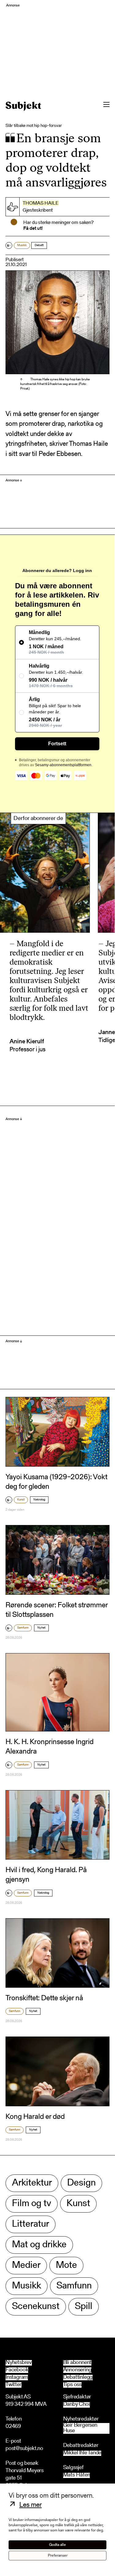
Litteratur (31, 2224)
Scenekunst (36, 2307)
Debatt (39, 245)
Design (81, 2183)
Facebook (17, 2370)
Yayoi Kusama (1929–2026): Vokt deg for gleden (56, 1482)
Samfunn (23, 1628)
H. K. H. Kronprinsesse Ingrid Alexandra (50, 1747)
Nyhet (41, 1628)
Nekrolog (39, 1500)
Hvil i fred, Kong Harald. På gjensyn (46, 1875)
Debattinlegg (78, 2378)
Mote (66, 2266)
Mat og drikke (39, 2245)
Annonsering (77, 2370)
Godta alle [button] (57, 2545)
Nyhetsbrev (19, 2363)
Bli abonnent (77, 2363)
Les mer (31, 2505)
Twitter (13, 2385)
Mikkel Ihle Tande (82, 2453)
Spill (84, 2307)
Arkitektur (32, 2183)
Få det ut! (33, 229)
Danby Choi (77, 2405)
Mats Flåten (77, 2475)
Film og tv (32, 2204)
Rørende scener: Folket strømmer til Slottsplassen (57, 1610)
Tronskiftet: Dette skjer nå (44, 1998)
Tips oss (72, 2385)
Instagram (17, 2378)
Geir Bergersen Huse (80, 2428)
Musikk (22, 245)
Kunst (21, 1500)
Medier (26, 2266)
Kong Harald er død (35, 2117)
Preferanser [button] (58, 2556)
